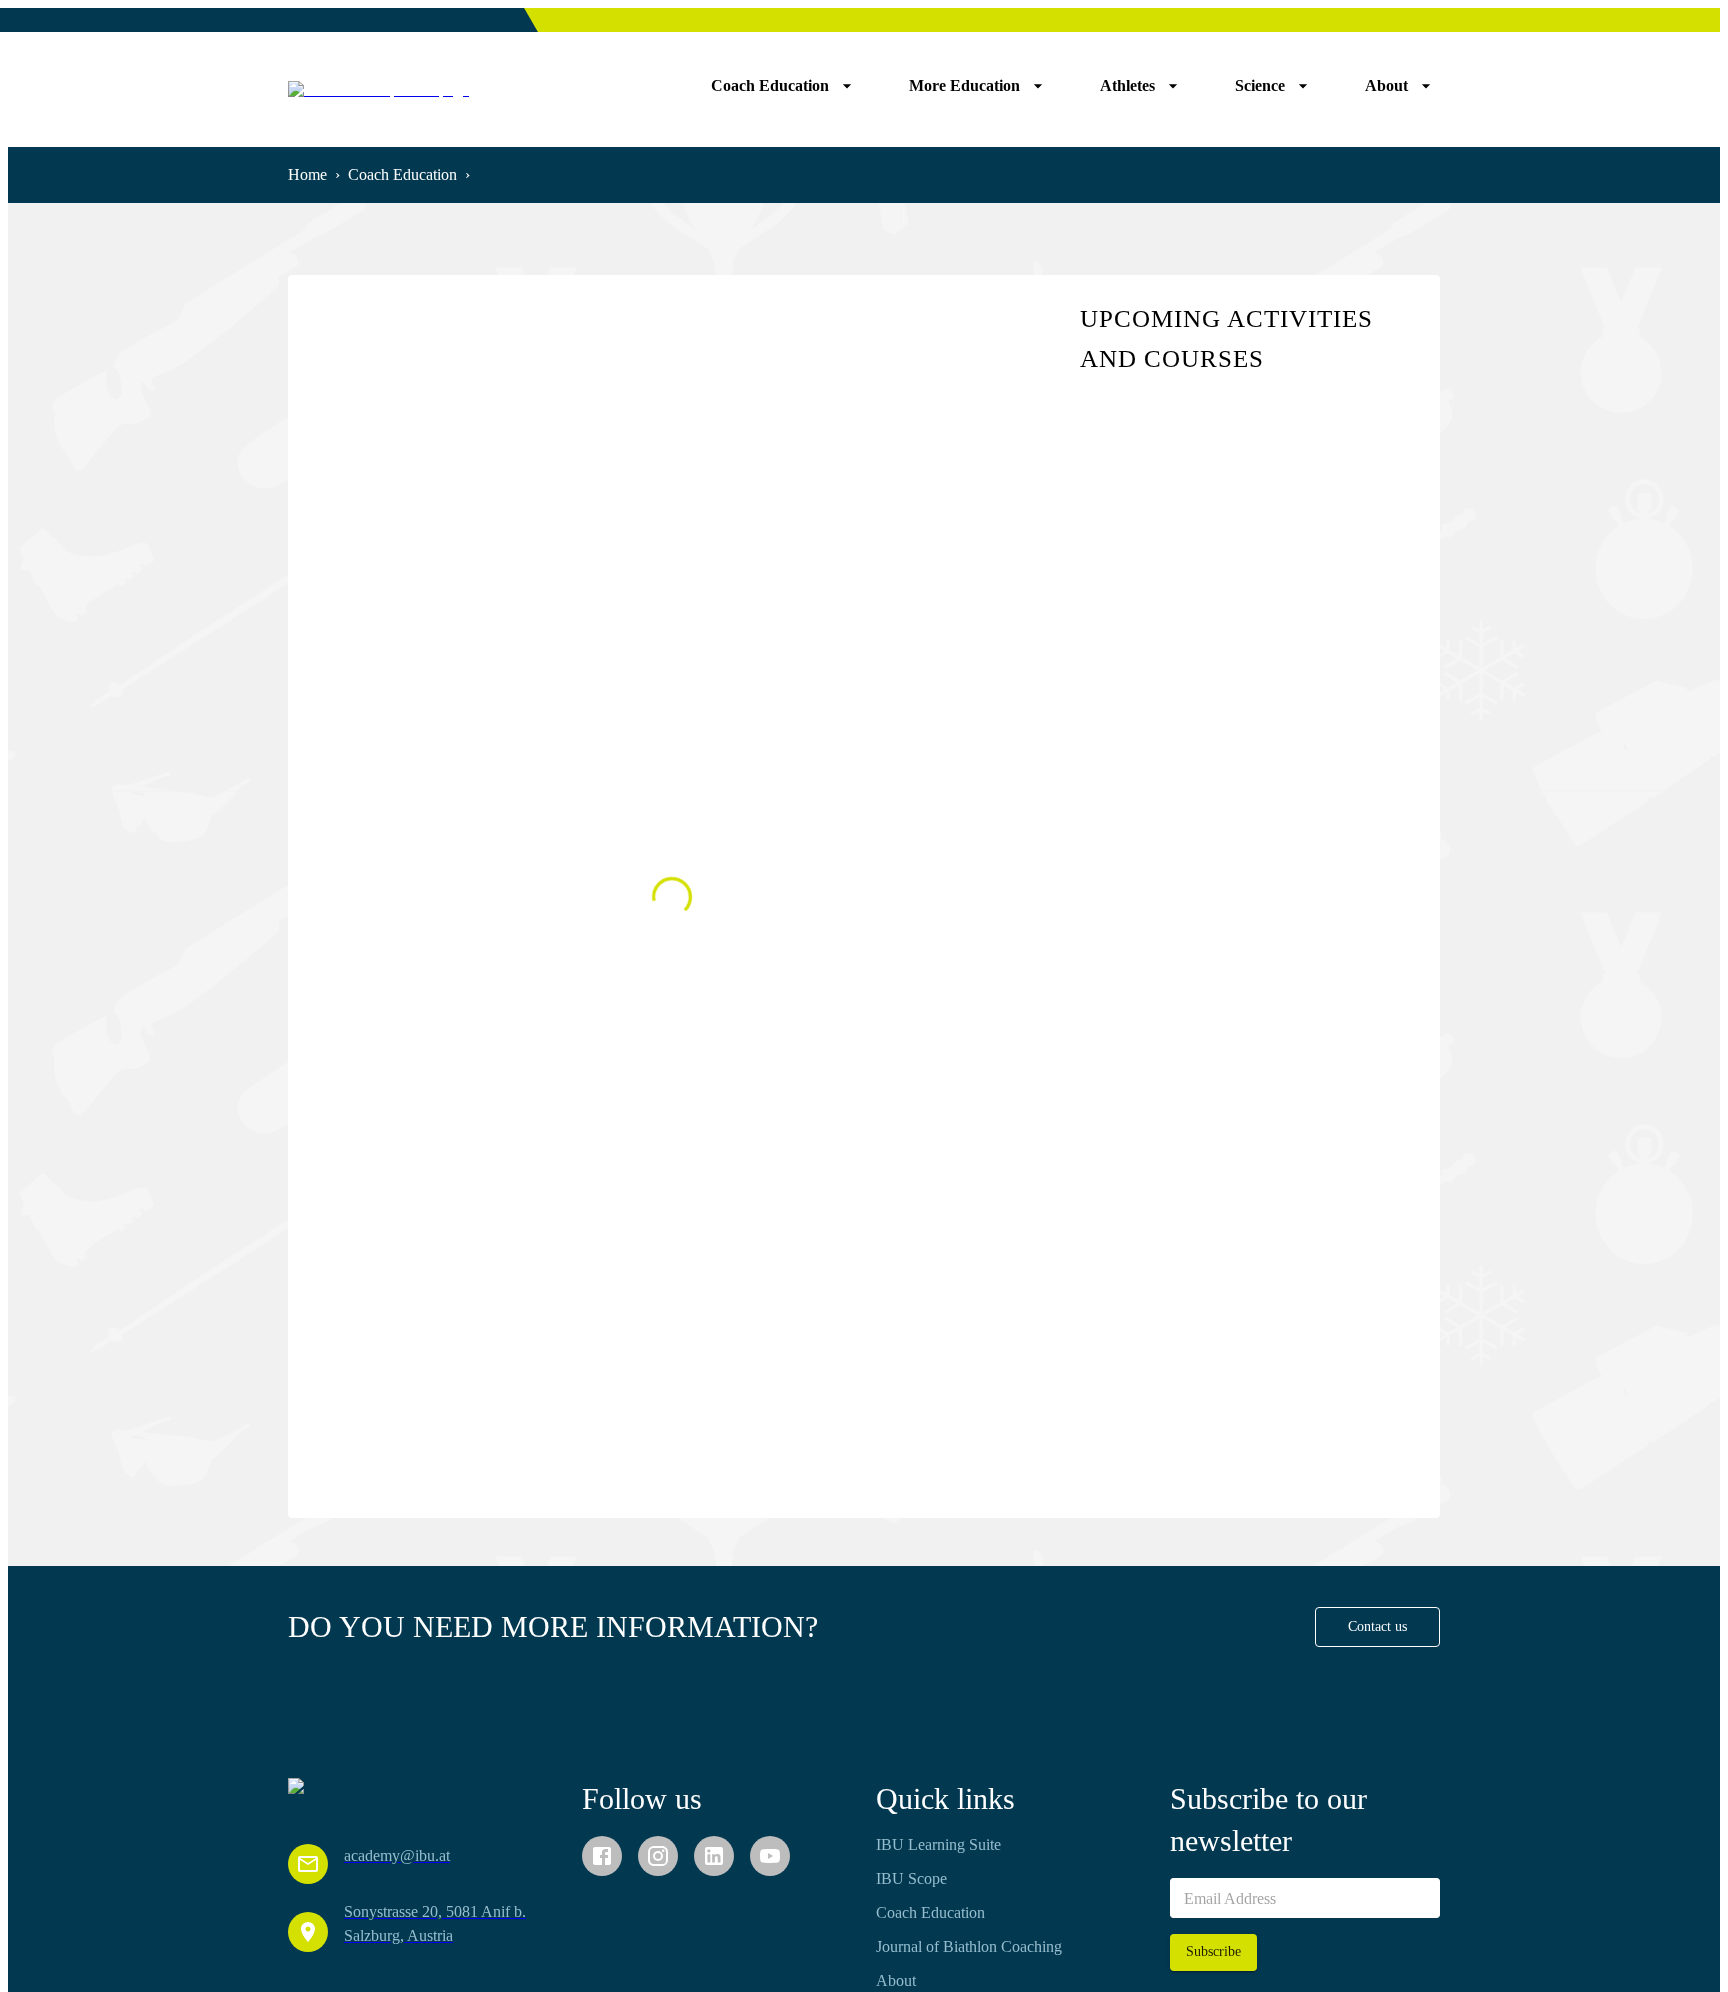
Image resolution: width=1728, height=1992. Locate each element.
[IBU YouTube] (770, 1856)
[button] (1377, 1627)
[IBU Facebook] (602, 1856)
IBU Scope (911, 1878)
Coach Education (402, 174)
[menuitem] (782, 86)
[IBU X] (714, 1856)
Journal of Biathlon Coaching (969, 1946)
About (896, 1980)
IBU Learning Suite (938, 1844)
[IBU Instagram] (658, 1856)
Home (307, 174)
